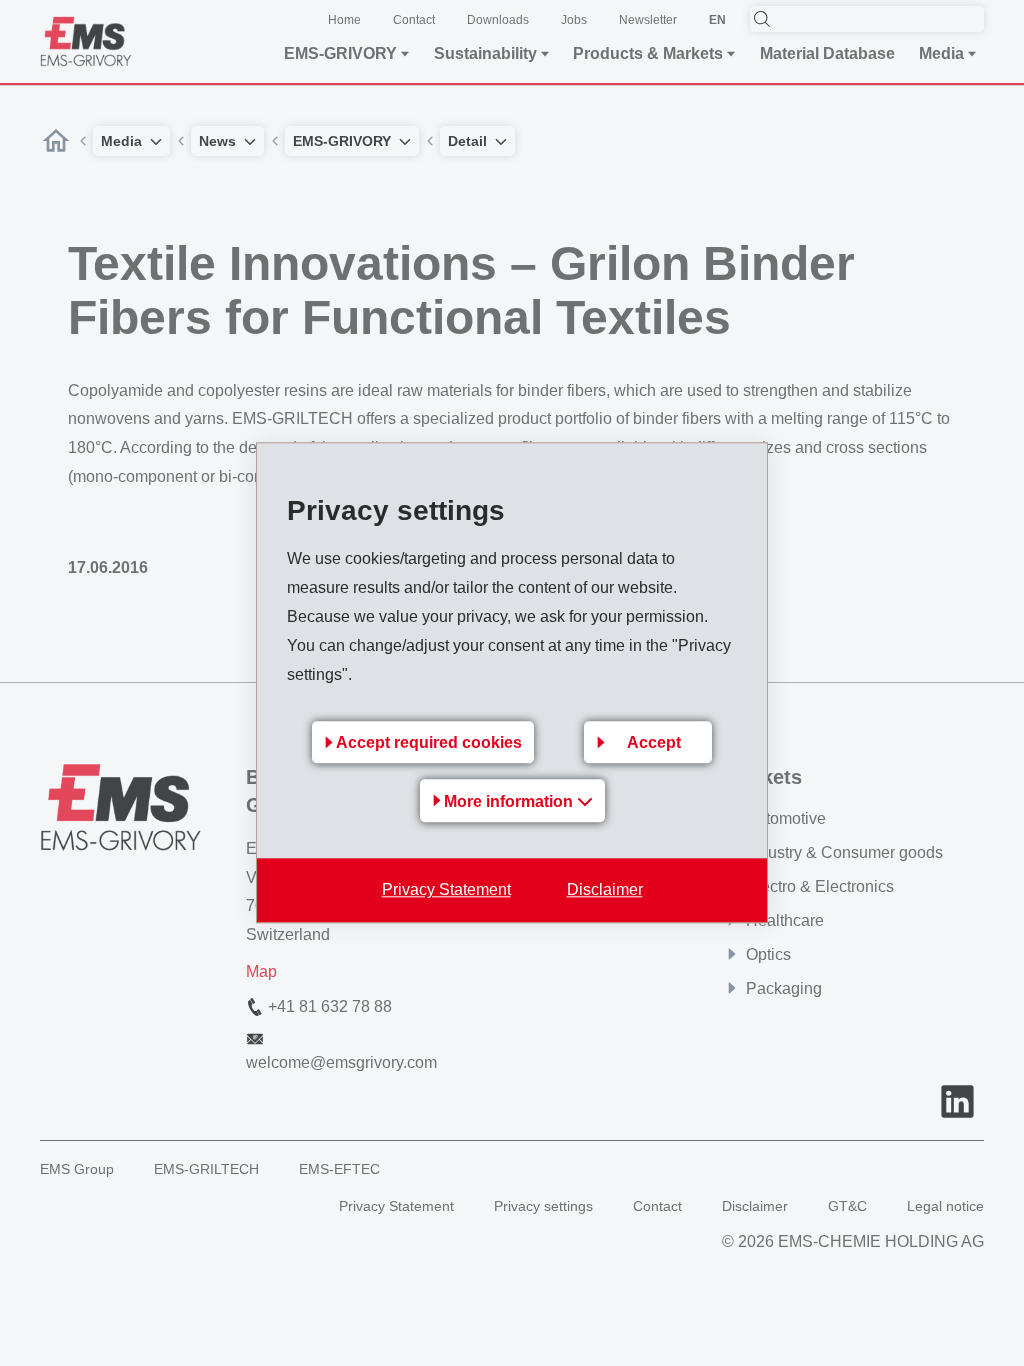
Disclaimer (605, 890)
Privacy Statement (446, 890)
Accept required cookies (429, 743)
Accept (654, 743)
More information (510, 802)
